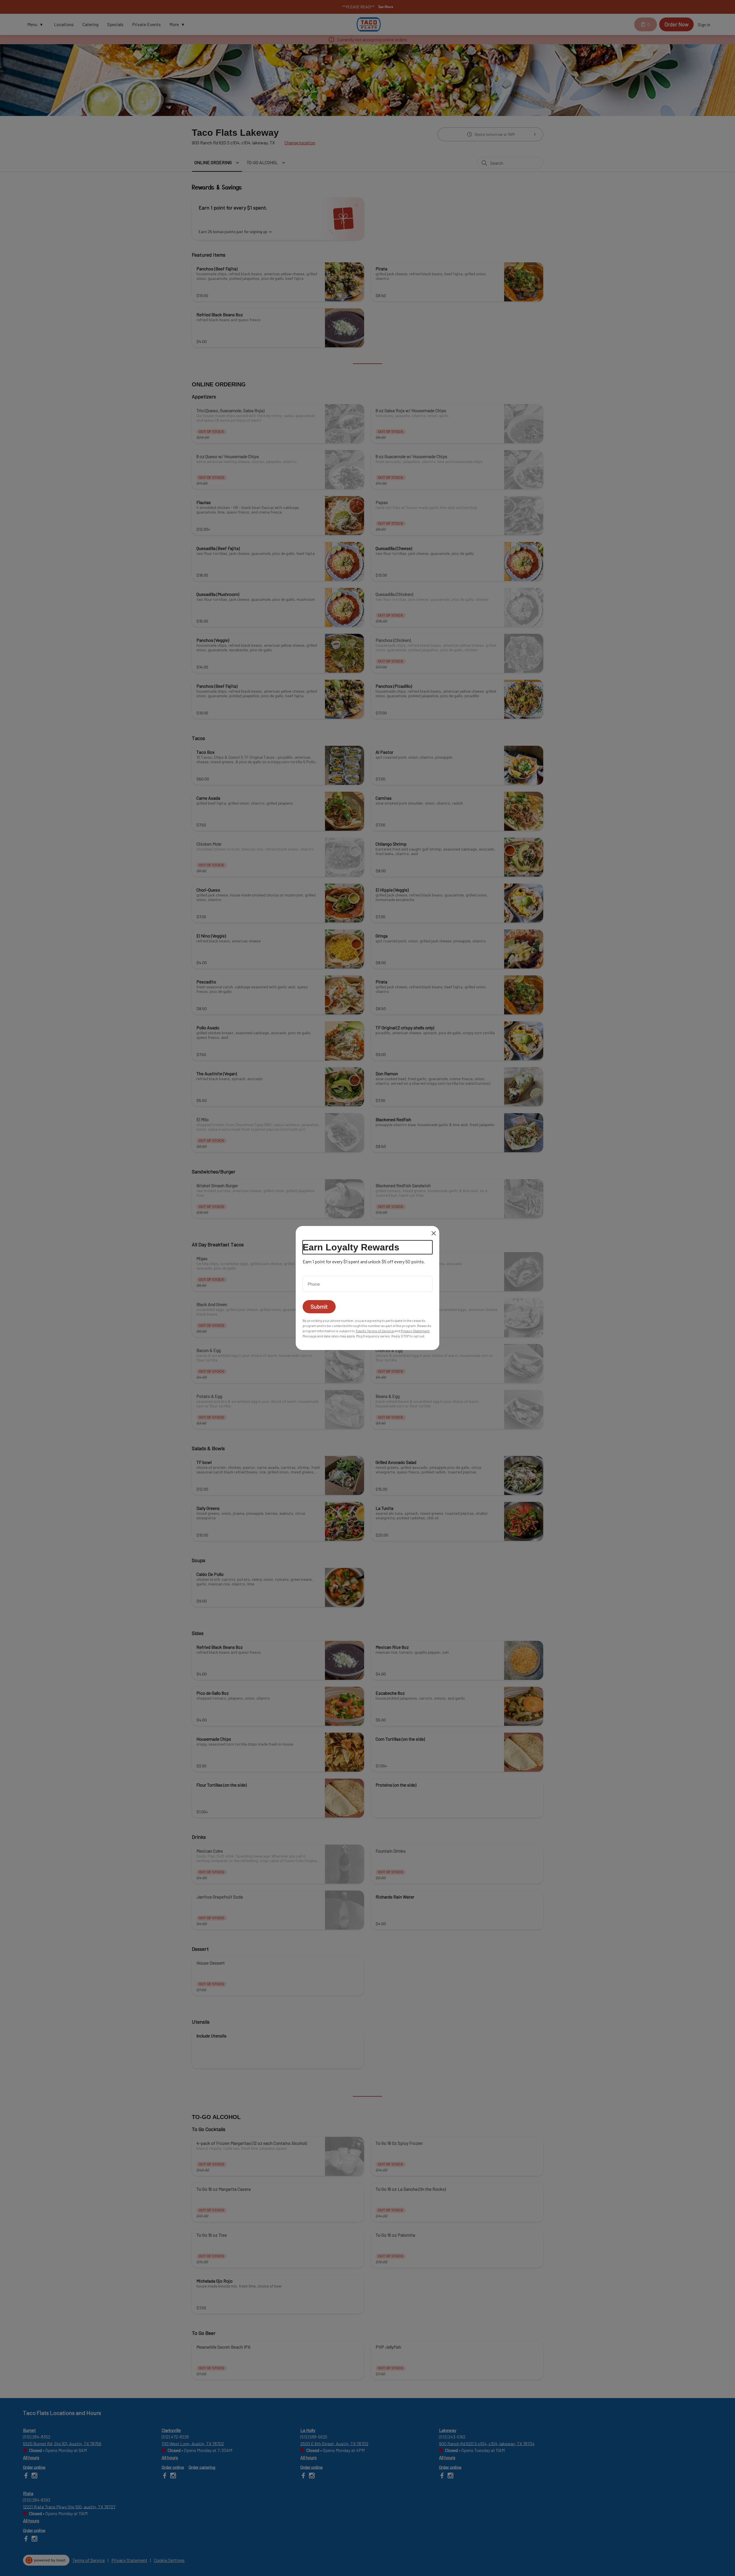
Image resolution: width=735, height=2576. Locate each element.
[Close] (434, 1233)
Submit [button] (319, 1307)
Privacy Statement (415, 1331)
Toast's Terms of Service (375, 1331)
